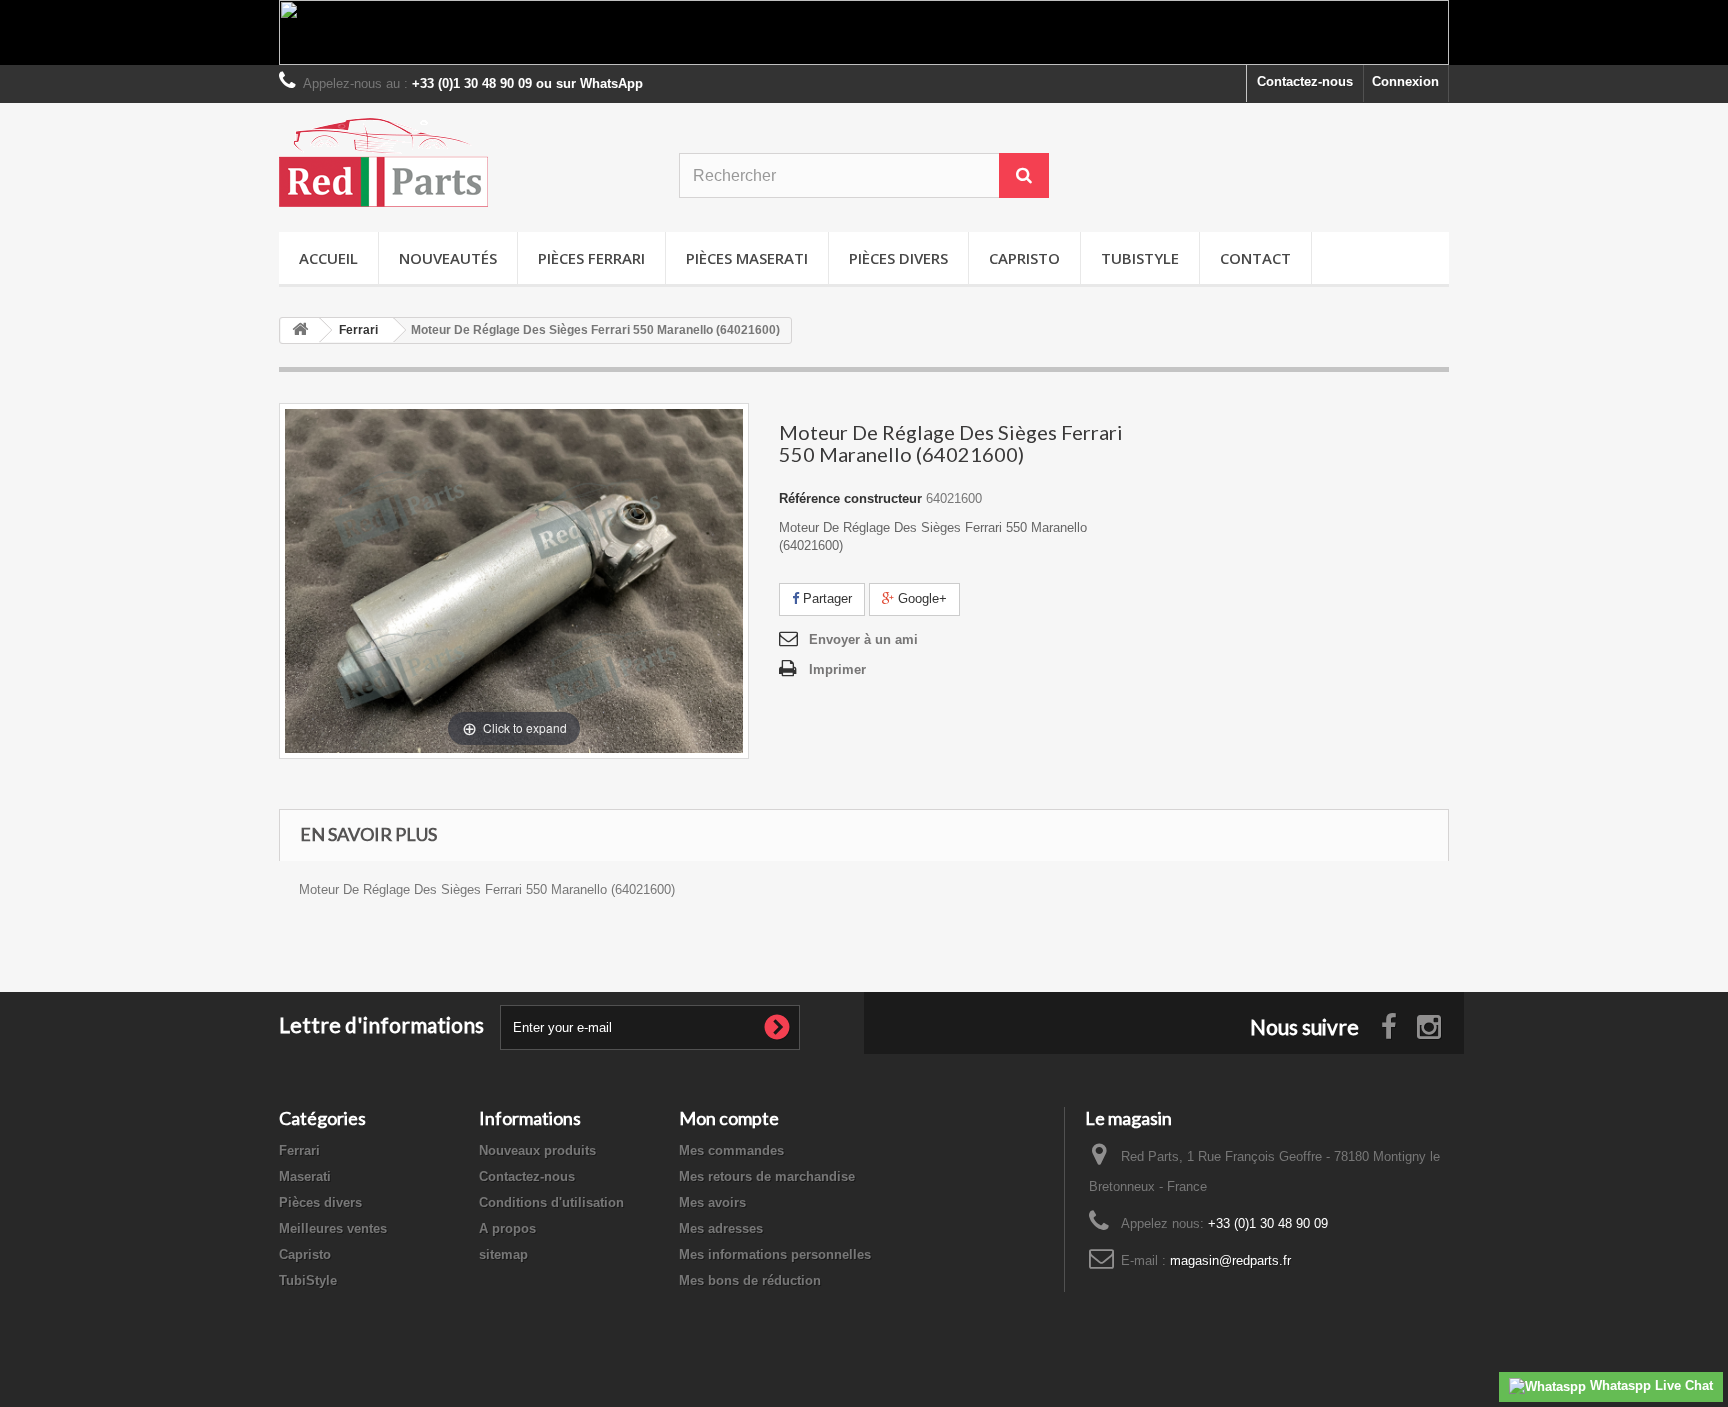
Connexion (1405, 81)
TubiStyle (1140, 258)
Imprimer (837, 669)
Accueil (328, 258)
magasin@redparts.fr (1230, 1260)
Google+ (920, 598)
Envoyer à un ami (863, 639)
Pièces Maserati (747, 258)
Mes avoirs (712, 1202)
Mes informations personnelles (775, 1254)
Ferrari (299, 1150)
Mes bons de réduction (750, 1280)
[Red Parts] (464, 162)
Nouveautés (448, 258)
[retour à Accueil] (300, 330)
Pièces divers (898, 258)
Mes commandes (731, 1150)
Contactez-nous (1305, 81)
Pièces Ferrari (591, 258)
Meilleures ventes (333, 1228)
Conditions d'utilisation (551, 1202)
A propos (507, 1228)
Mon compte (729, 1118)
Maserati (305, 1176)
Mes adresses (721, 1228)
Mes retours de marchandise (767, 1176)
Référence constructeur (850, 498)
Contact (1255, 258)
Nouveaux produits (537, 1150)
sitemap (503, 1254)
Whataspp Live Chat (1649, 1385)
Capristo (1024, 258)
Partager (825, 598)
